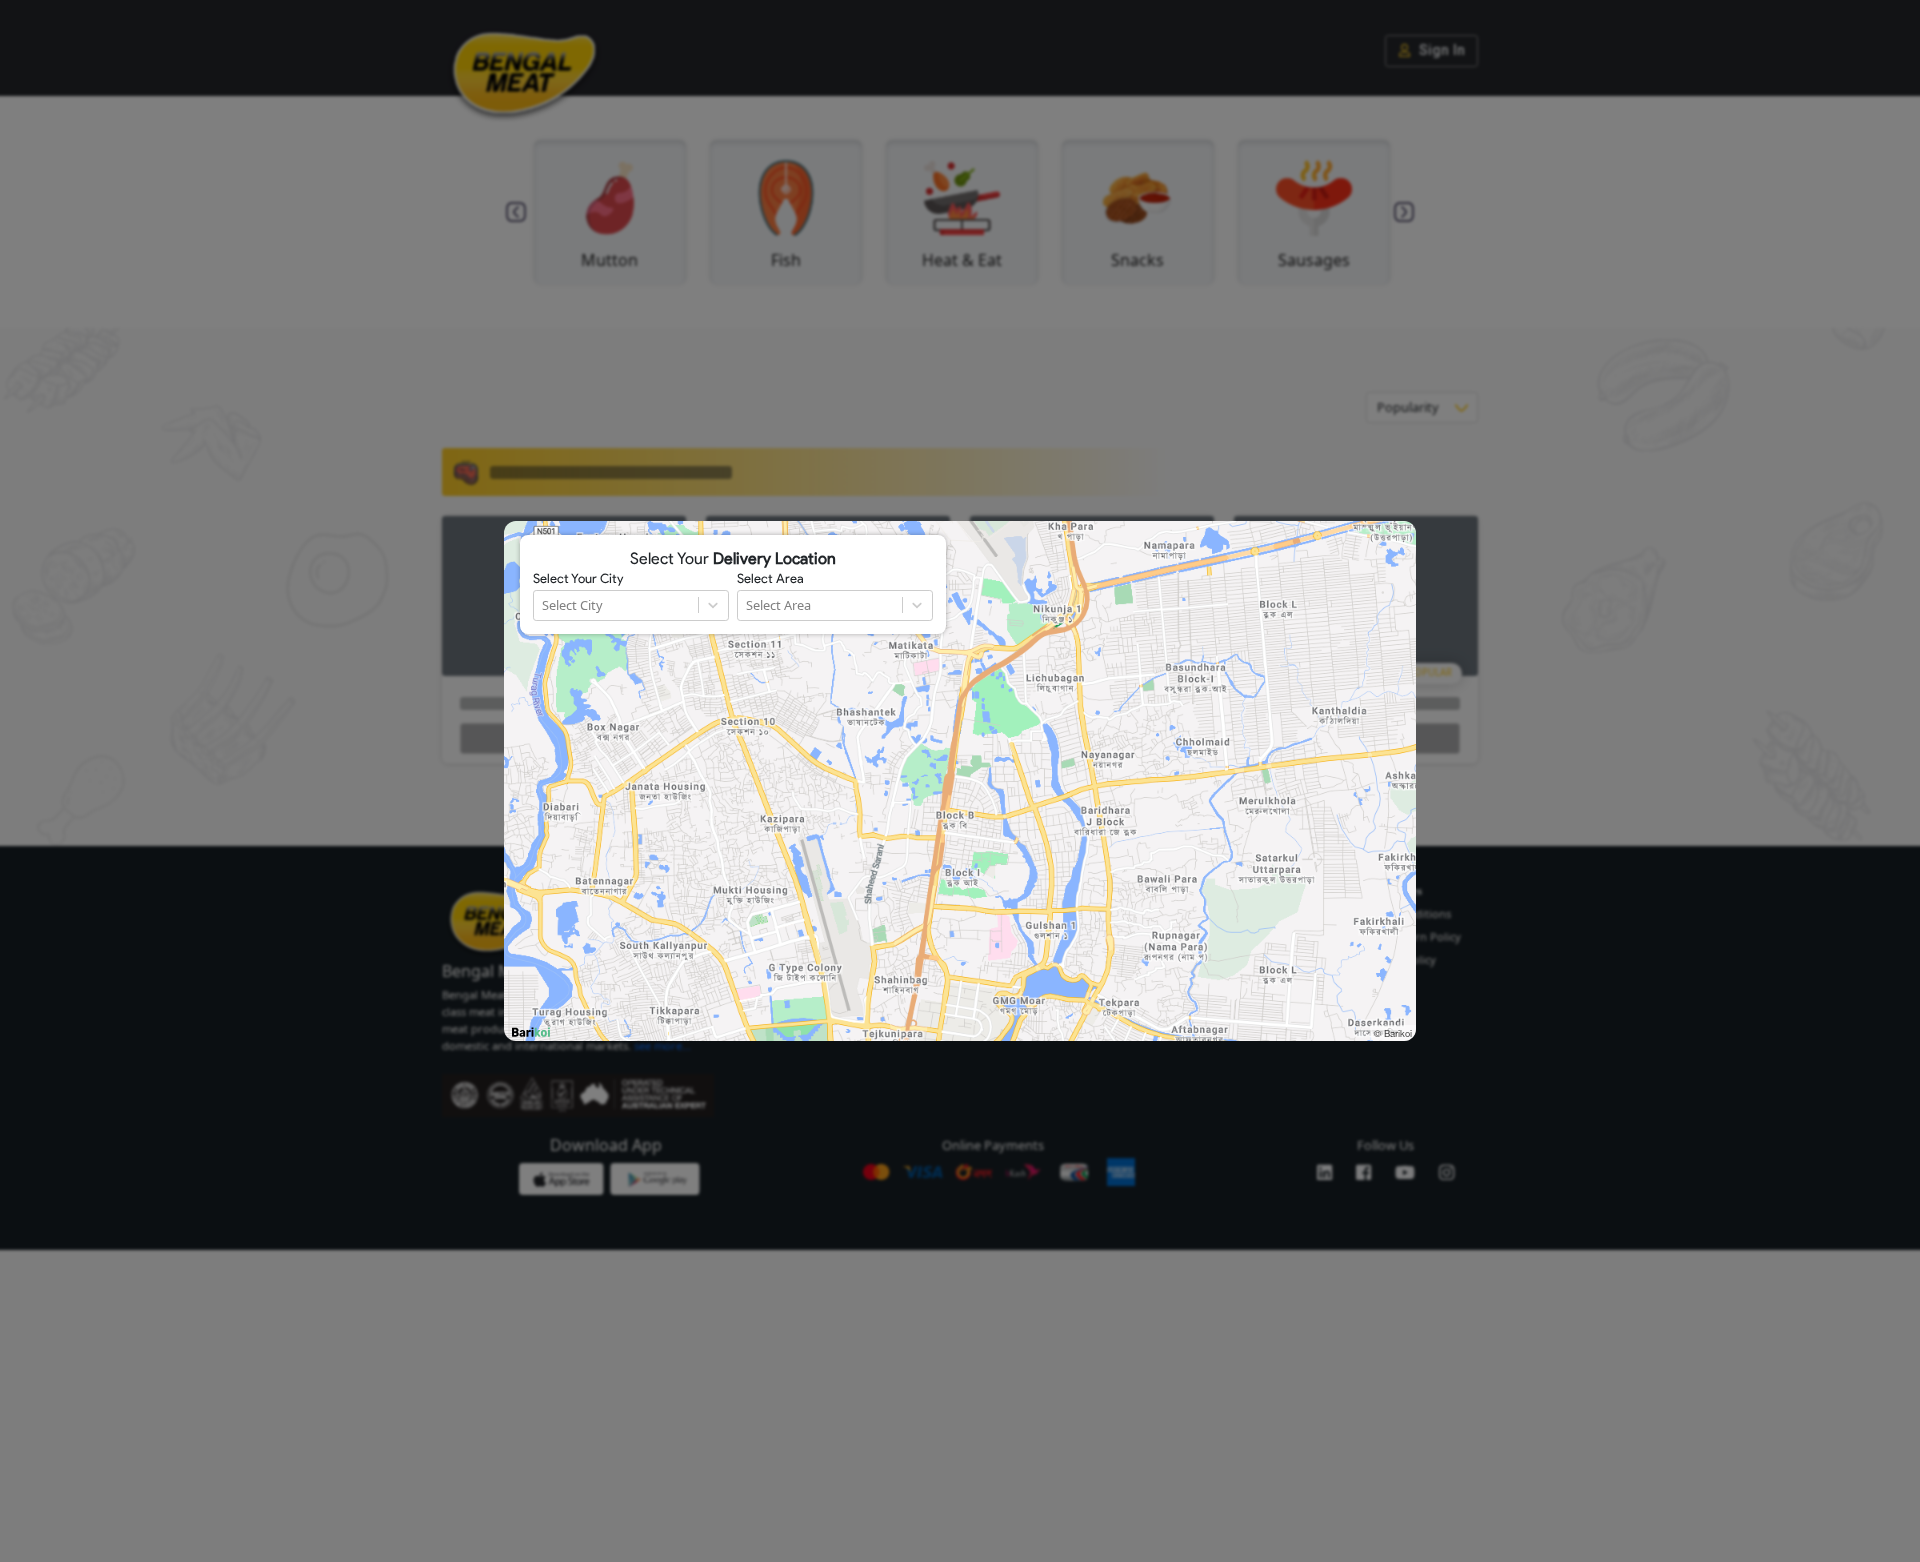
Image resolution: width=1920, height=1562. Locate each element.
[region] (960, 781)
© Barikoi (1393, 1033)
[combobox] (543, 605)
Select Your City (578, 579)
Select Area (770, 579)
